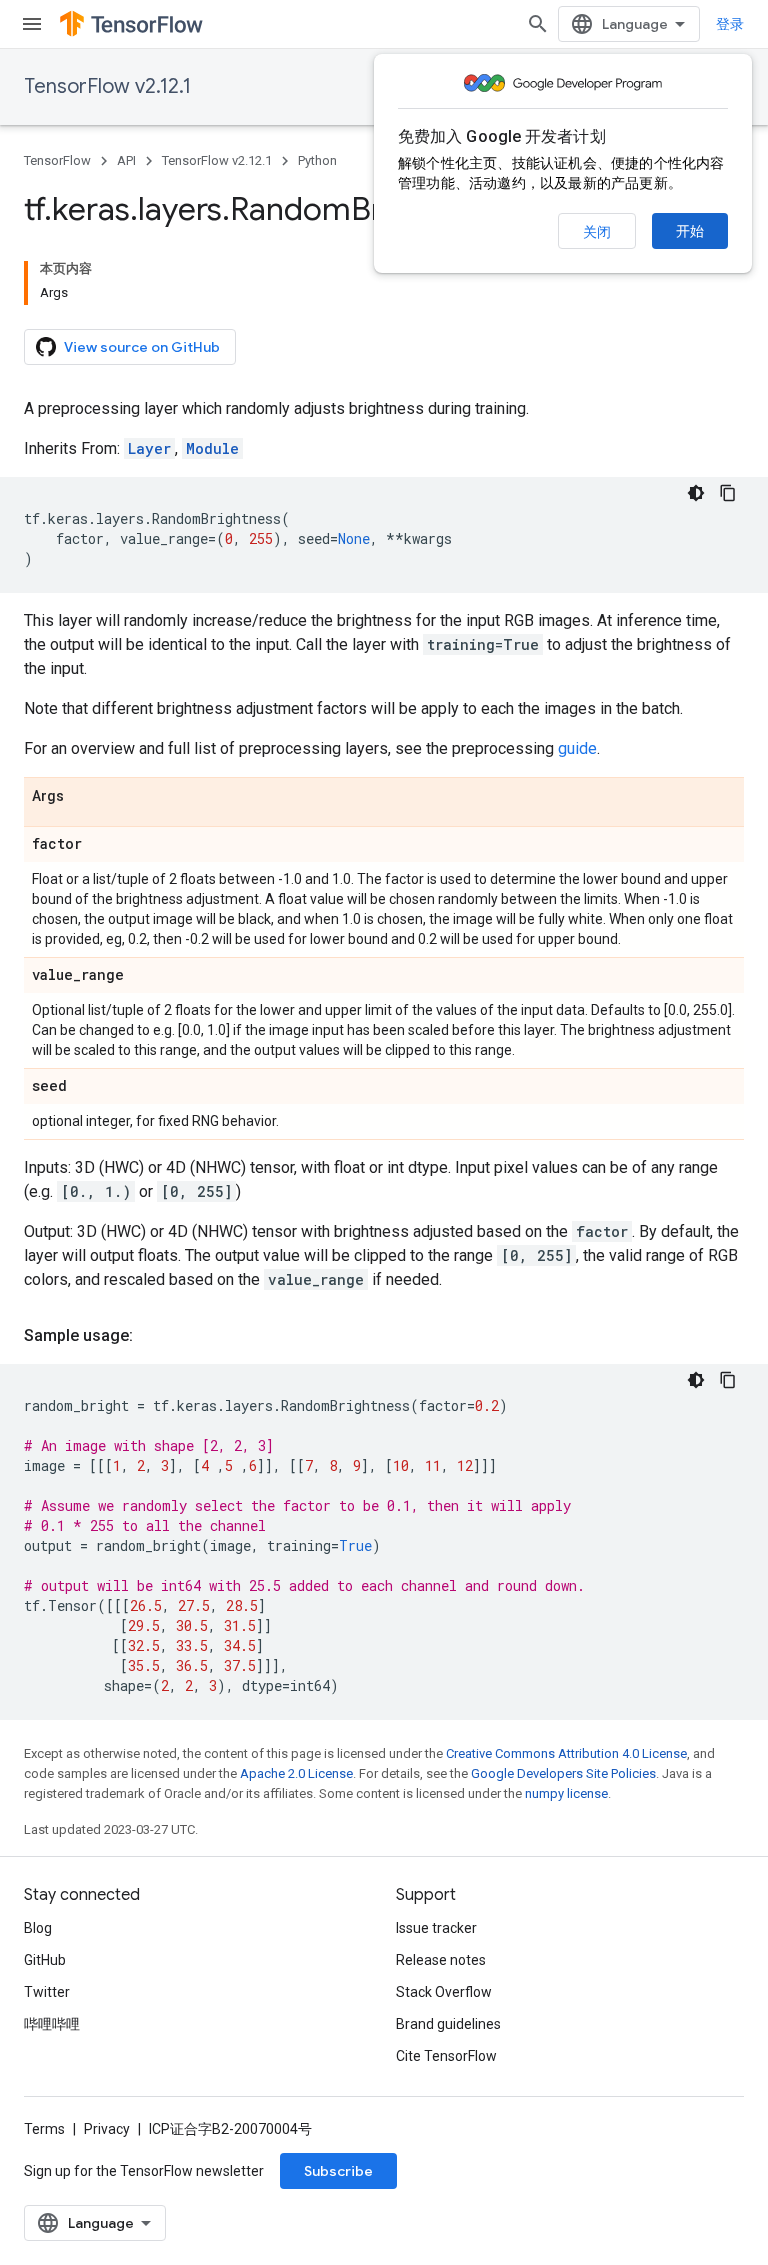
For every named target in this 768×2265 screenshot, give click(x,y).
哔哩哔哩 (52, 2024)
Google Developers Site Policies (563, 1773)
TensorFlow (57, 160)
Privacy (107, 2129)
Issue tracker (436, 1928)
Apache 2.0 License (296, 1773)
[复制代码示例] (728, 493)
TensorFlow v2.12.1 (107, 86)
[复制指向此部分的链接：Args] (84, 797)
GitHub (45, 1960)
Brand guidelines (448, 2024)
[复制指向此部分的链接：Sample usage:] (153, 1336)
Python (317, 160)
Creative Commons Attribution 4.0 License (566, 1753)
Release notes (441, 1960)
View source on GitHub (142, 347)
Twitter (47, 1992)
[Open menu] (32, 24)
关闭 (597, 232)
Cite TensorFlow (446, 2056)
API (126, 160)
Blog (38, 1928)
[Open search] (538, 24)
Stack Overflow (444, 1992)
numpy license (566, 1793)
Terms (44, 2129)
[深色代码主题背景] (696, 493)
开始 (690, 231)
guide (577, 748)
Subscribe (338, 2171)
